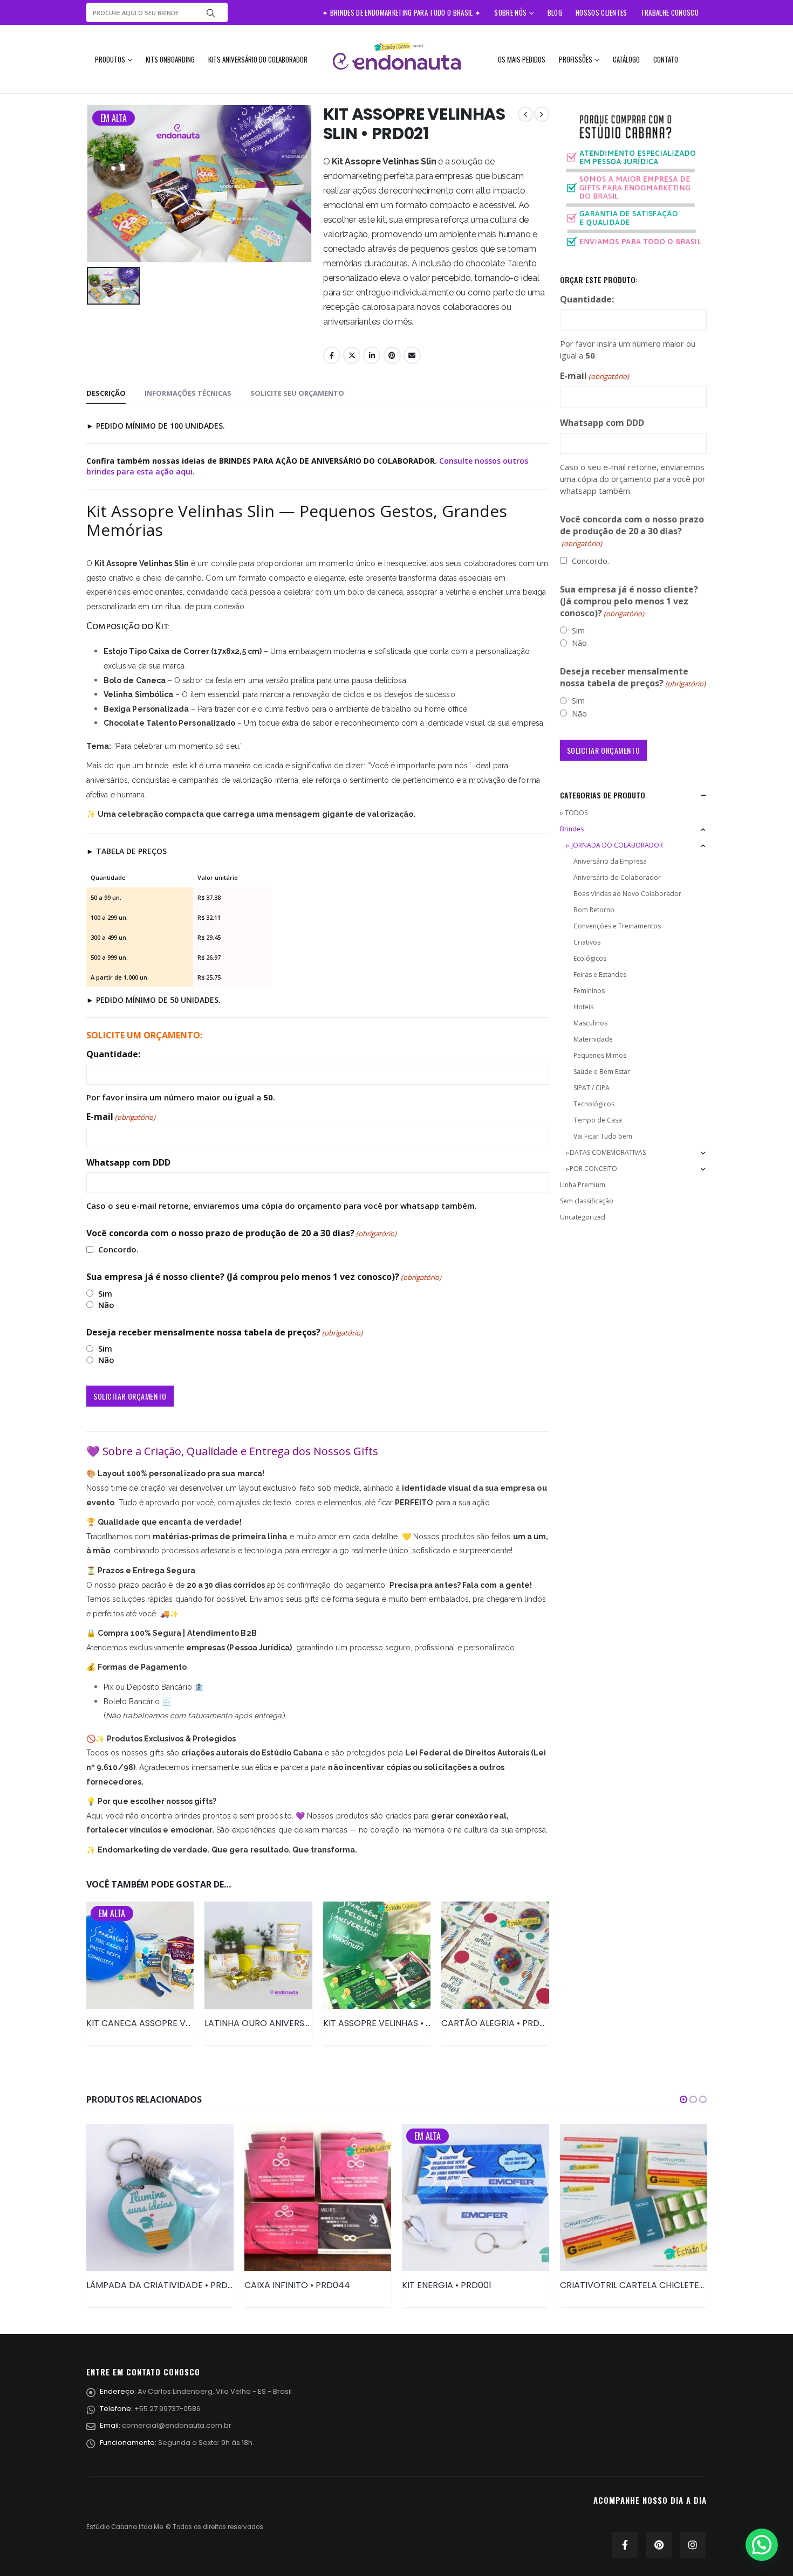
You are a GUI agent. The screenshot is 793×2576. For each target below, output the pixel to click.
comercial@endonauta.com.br (177, 2425)
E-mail (121, 1117)
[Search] (211, 12)
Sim (105, 1293)
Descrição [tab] (106, 393)
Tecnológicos (594, 1104)
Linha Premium (583, 1185)
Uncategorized (583, 1217)
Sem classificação (587, 1201)
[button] (683, 2099)
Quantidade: (113, 1054)
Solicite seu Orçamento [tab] (297, 393)
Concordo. (118, 1249)
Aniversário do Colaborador (617, 877)
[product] (258, 1955)
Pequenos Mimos (600, 1055)
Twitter (352, 355)
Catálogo (626, 59)
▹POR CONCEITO (592, 1169)
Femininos (589, 991)
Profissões (576, 59)
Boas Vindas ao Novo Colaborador (627, 894)
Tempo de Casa (598, 1120)
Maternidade (593, 1039)
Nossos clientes (601, 12)
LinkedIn (372, 355)
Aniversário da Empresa (610, 861)
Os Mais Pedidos (522, 59)
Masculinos (590, 1023)
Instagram (693, 2545)
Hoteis (583, 1007)
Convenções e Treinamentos (617, 926)
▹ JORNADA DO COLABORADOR (615, 845)
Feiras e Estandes (600, 974)
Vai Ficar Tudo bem (603, 1136)
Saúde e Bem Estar (602, 1072)
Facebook (332, 355)
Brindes (572, 829)
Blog (555, 12)
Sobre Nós (510, 12)
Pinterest (392, 355)
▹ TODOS (574, 813)
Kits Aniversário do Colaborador (258, 59)
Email (412, 355)
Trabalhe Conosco (670, 12)
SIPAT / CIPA (592, 1088)
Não (106, 1305)
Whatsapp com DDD (128, 1162)
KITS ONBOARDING (170, 59)
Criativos (587, 942)
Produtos (110, 59)
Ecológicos (590, 958)
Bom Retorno (594, 910)
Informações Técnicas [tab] (188, 393)
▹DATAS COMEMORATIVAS (606, 1152)
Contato (666, 59)
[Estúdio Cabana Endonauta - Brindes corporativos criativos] (396, 59)
